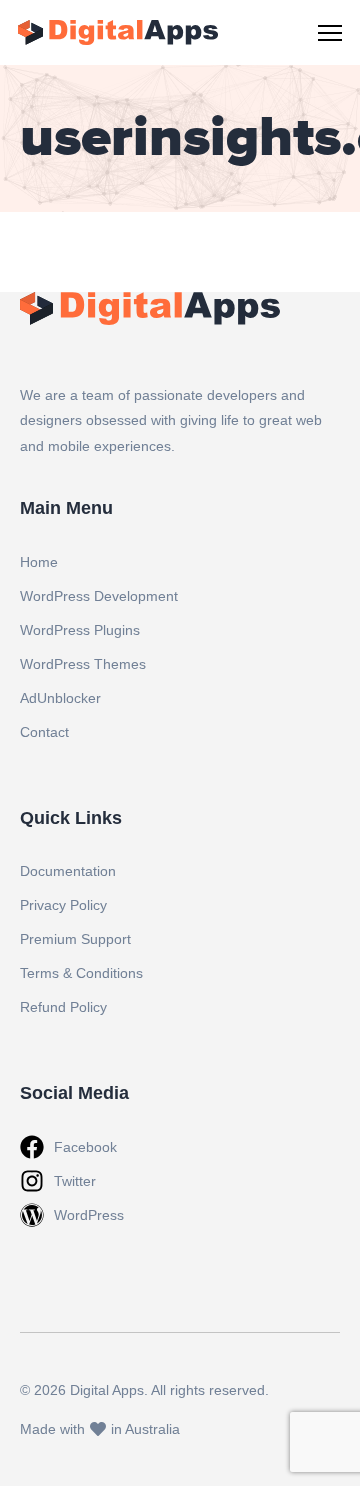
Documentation (68, 871)
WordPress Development (99, 596)
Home (39, 562)
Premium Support (75, 939)
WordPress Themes (83, 664)
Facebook (85, 1147)
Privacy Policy (63, 905)
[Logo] (118, 32)
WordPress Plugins (80, 630)
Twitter (75, 1181)
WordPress (89, 1215)
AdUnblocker (60, 698)
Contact (44, 732)
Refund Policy (63, 1007)
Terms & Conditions (81, 973)
